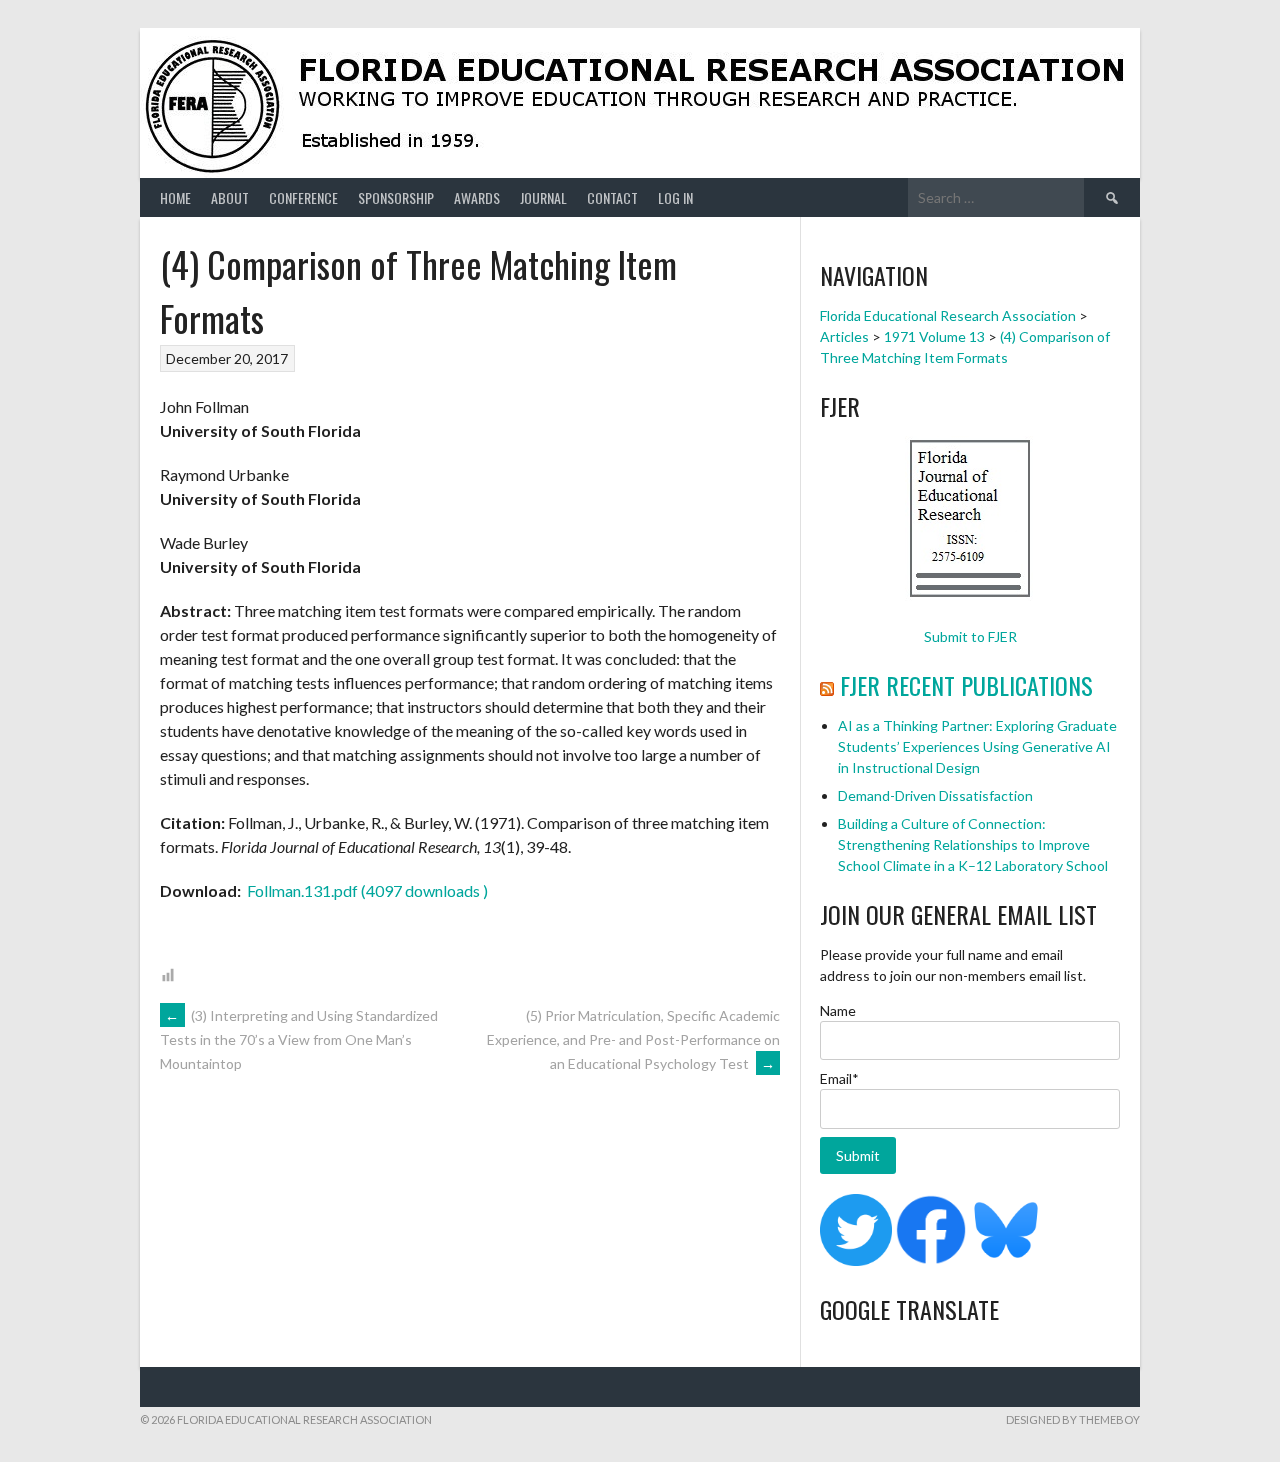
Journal (543, 197)
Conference (303, 197)
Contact (612, 197)
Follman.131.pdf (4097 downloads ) (366, 890)
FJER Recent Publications (966, 685)
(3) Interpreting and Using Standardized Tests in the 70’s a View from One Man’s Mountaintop (299, 1040)
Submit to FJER (970, 636)
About (230, 197)
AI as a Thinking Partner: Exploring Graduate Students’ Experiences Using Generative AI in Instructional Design (977, 746)
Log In (675, 197)
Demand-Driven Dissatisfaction (935, 795)
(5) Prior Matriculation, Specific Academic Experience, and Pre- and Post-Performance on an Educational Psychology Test (633, 1039)
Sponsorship (396, 197)
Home (175, 197)
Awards (477, 197)
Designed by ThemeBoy (1073, 1419)
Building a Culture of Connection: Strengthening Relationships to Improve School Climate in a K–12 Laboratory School (973, 844)
